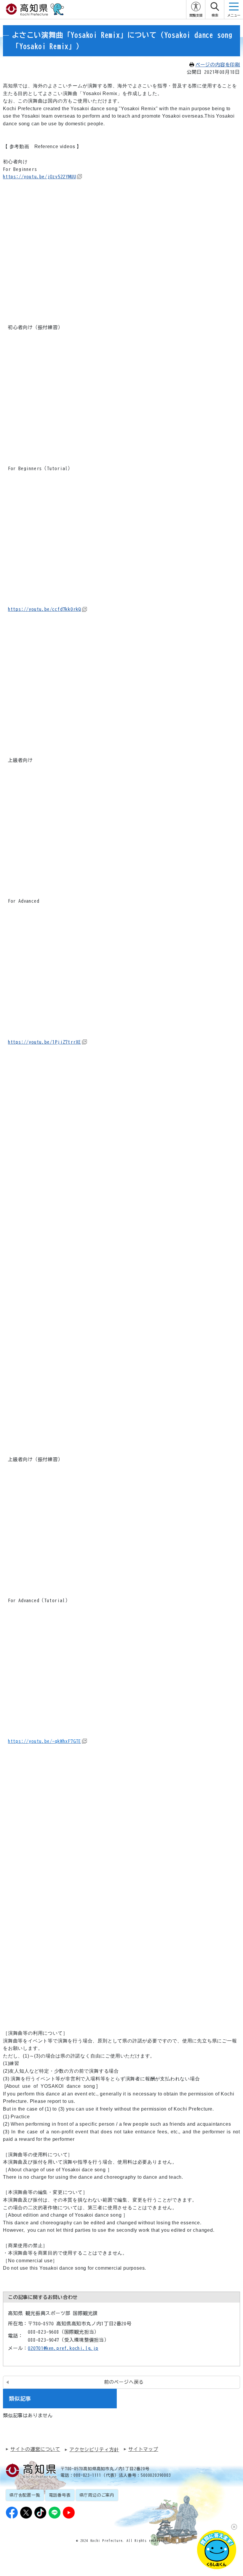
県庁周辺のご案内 (97, 2495)
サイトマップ (143, 2449)
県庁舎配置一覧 (25, 2495)
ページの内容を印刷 (218, 65)
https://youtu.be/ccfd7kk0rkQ (44, 609)
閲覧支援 (196, 15)
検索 (215, 15)
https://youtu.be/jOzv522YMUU (39, 177)
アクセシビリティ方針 (94, 2449)
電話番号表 (60, 2495)
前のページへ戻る (124, 2382)
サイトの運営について (35, 2449)
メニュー (234, 15)
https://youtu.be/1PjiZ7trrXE (44, 1042)
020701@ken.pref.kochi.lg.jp (63, 2348)
